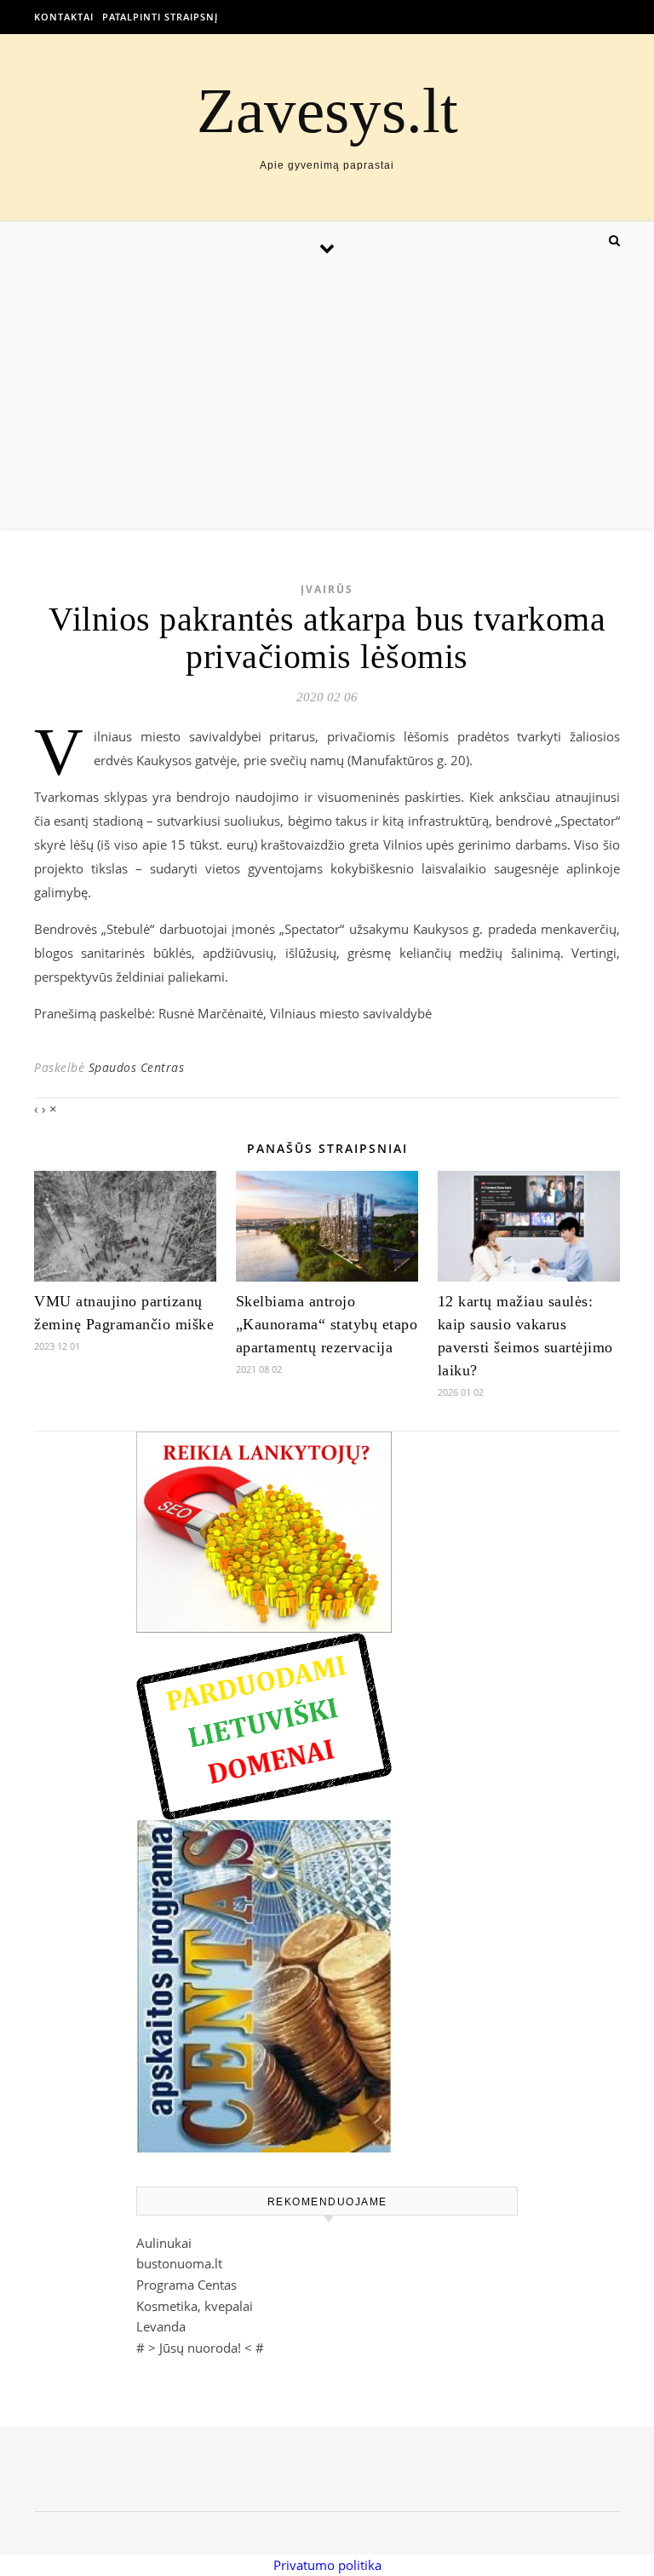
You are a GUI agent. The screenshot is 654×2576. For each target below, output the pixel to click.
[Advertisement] (327, 401)
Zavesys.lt (327, 110)
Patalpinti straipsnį (160, 17)
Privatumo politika (327, 2565)
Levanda (161, 2326)
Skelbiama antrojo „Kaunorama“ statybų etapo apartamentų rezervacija (327, 1324)
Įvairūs (327, 589)
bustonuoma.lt (179, 2263)
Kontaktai (64, 17)
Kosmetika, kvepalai (195, 2306)
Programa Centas (186, 2285)
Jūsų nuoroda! (200, 2348)
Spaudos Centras (137, 1067)
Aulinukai (164, 2243)
